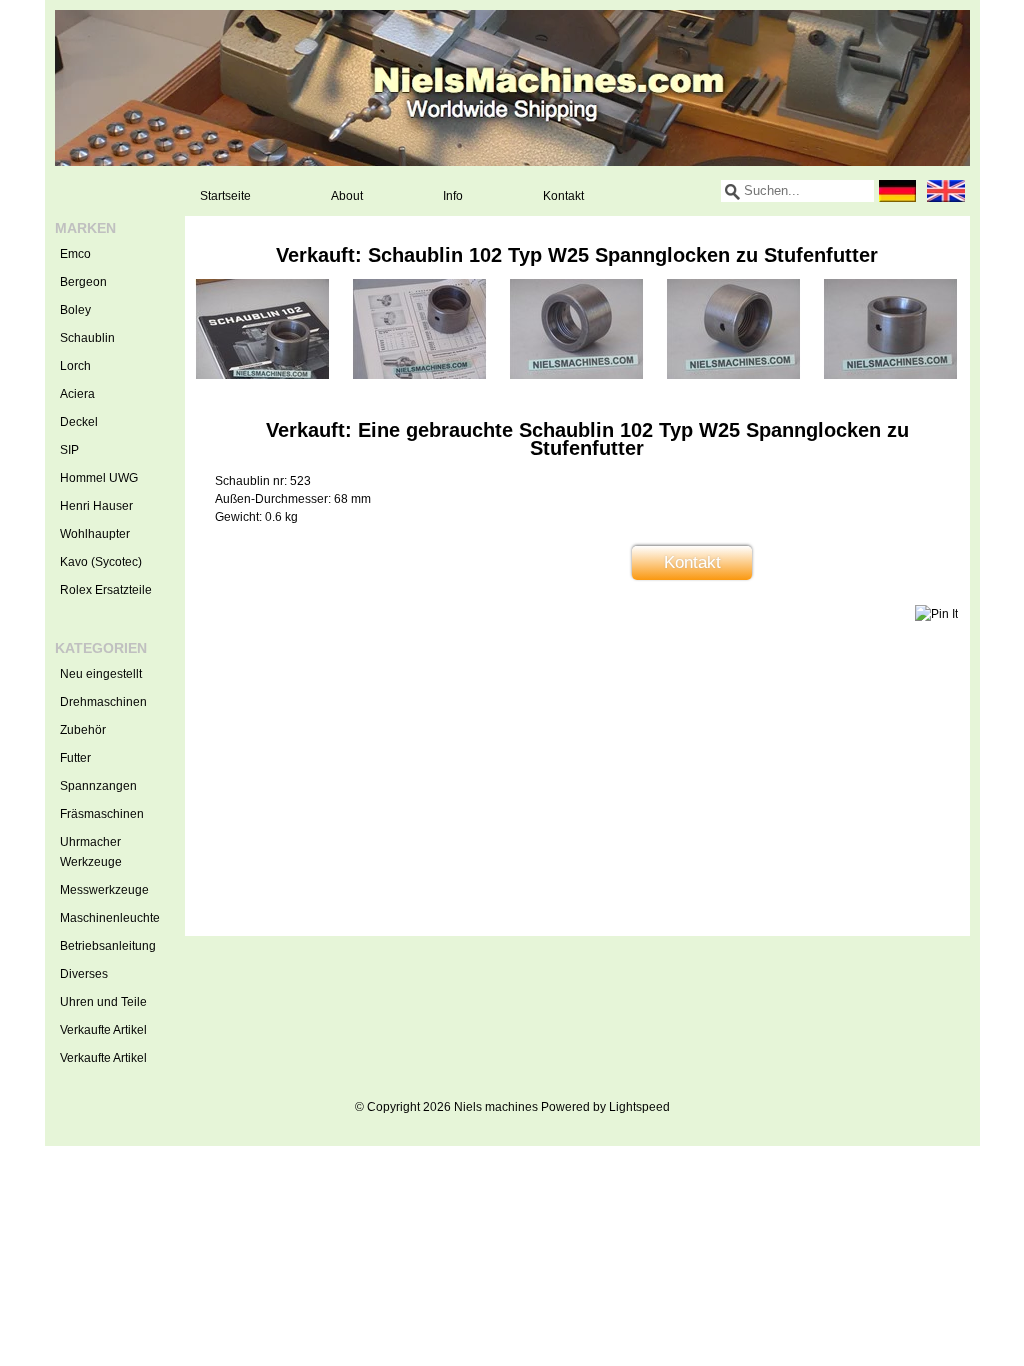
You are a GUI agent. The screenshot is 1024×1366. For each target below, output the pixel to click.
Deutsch (898, 191)
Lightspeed (639, 1107)
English (946, 191)
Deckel (79, 422)
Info (453, 196)
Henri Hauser (96, 506)
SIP (69, 450)
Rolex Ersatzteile (106, 590)
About (347, 196)
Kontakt (563, 196)
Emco (75, 254)
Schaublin (87, 338)
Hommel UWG (99, 478)
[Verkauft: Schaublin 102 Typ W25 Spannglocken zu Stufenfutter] (262, 375)
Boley (75, 310)
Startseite (225, 196)
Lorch (75, 366)
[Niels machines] (512, 88)
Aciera (77, 394)
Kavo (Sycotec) (101, 562)
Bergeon (83, 282)
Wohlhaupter (95, 534)
